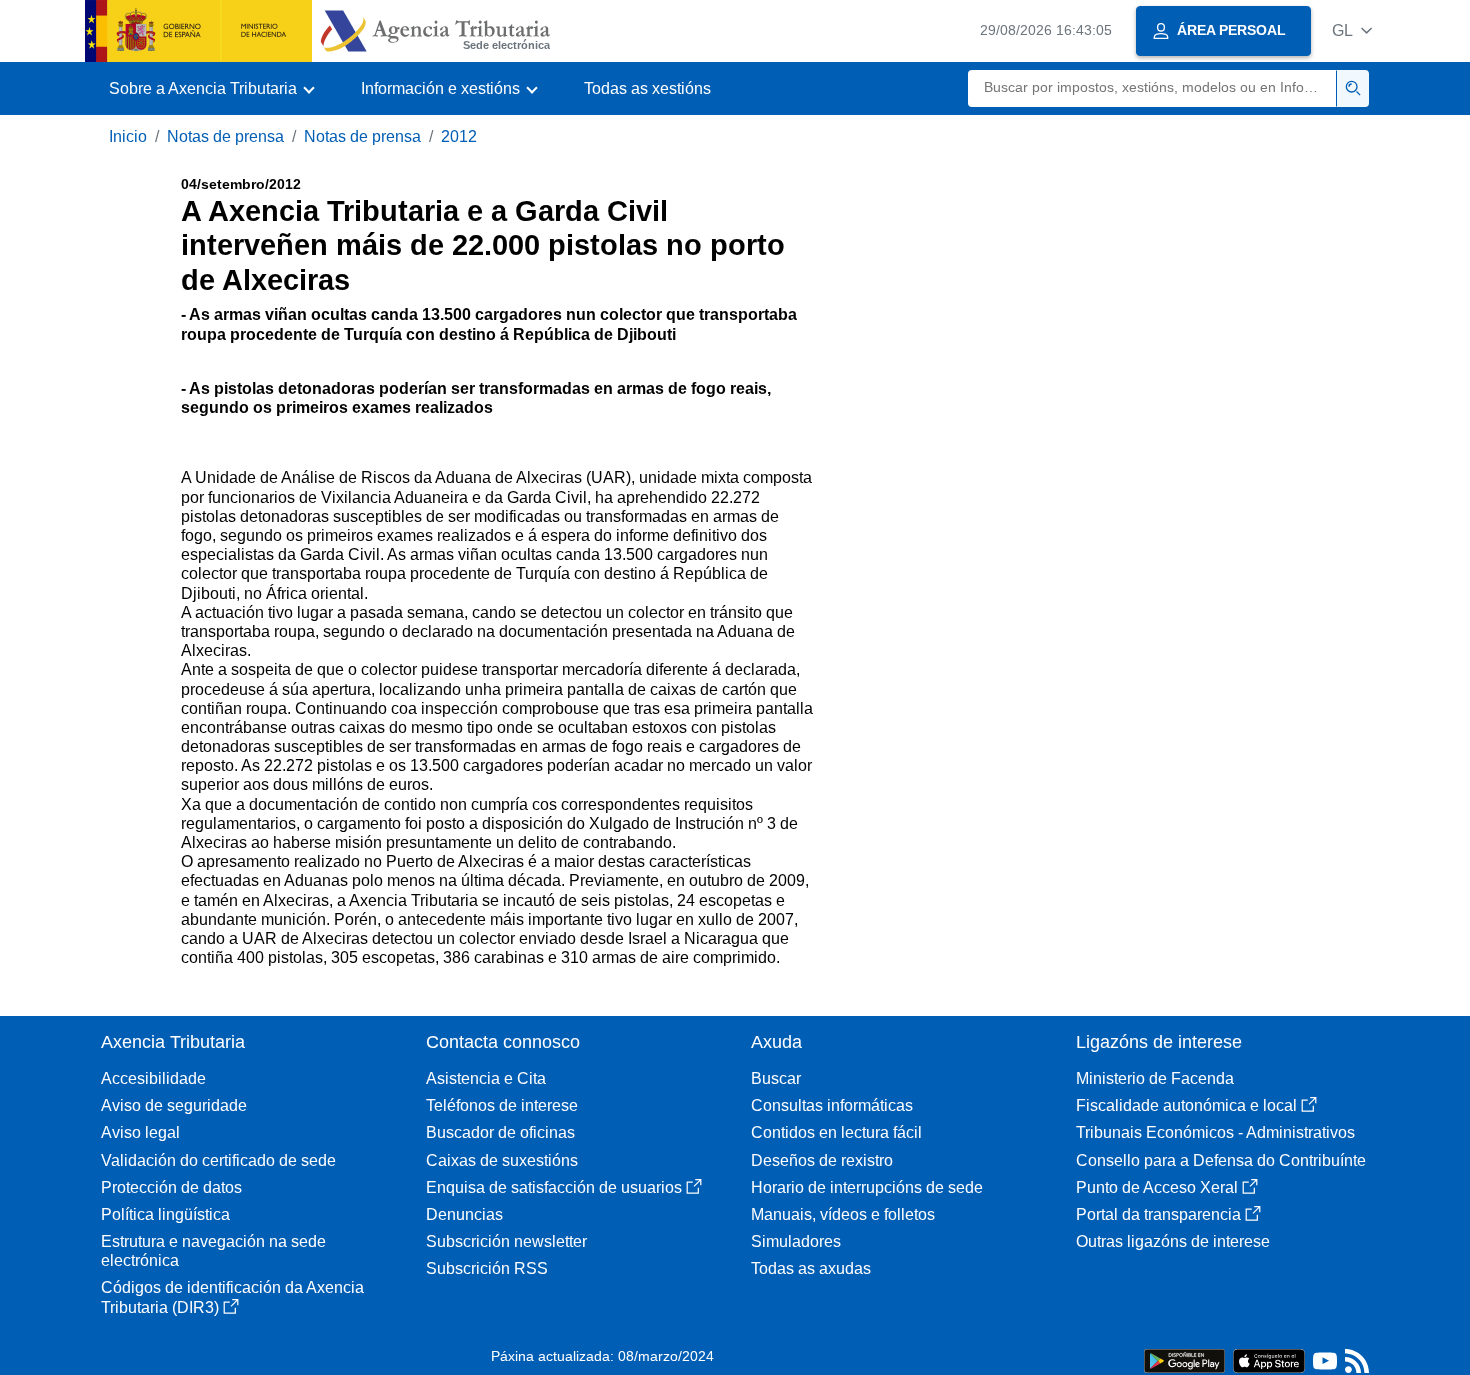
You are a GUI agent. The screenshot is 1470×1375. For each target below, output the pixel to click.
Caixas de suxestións (502, 1160)
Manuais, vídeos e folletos (843, 1214)
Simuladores (796, 1241)
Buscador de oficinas (500, 1132)
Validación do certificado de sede (218, 1160)
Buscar (776, 1078)
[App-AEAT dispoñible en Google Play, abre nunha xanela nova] (1184, 1359)
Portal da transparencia (1158, 1214)
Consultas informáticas (832, 1105)
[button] (1352, 30)
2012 (459, 136)
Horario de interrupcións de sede (867, 1187)
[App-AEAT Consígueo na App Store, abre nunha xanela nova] (1269, 1359)
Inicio (128, 136)
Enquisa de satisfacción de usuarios (554, 1187)
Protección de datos (171, 1187)
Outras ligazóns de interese (1173, 1241)
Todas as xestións (647, 88)
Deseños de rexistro (822, 1160)
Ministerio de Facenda (1155, 1078)
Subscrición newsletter (506, 1241)
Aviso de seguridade (174, 1105)
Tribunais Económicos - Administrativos (1215, 1132)
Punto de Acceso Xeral (1157, 1187)
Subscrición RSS (487, 1268)
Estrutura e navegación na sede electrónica (213, 1251)
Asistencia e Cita (486, 1078)
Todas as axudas (811, 1268)
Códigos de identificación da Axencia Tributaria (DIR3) (232, 1297)
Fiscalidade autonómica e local (1186, 1105)
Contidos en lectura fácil (836, 1132)
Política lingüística (165, 1214)
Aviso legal (140, 1132)
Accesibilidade (153, 1078)
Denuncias (464, 1214)
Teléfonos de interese (502, 1105)
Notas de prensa (225, 136)
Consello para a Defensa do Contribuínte (1221, 1160)
